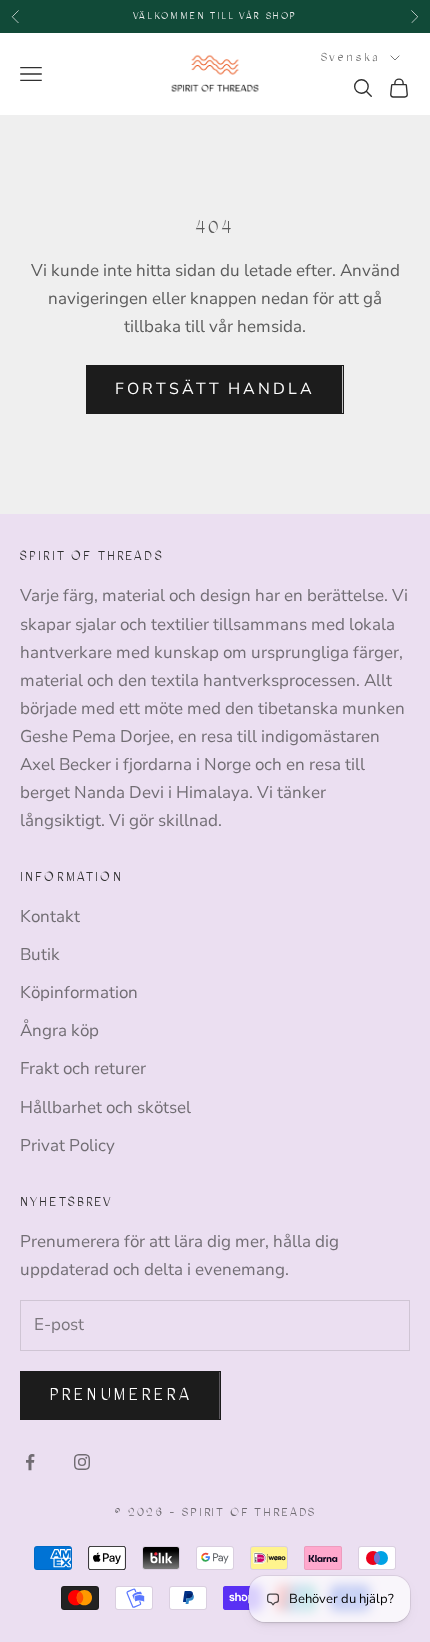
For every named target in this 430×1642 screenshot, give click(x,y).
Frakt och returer (83, 1068)
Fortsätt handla (214, 389)
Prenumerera (120, 1394)
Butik (40, 954)
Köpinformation (79, 992)
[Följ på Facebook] (30, 1462)
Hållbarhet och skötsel (105, 1107)
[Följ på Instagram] (82, 1462)
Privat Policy (67, 1145)
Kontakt (50, 916)
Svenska (350, 57)
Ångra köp (59, 1030)
